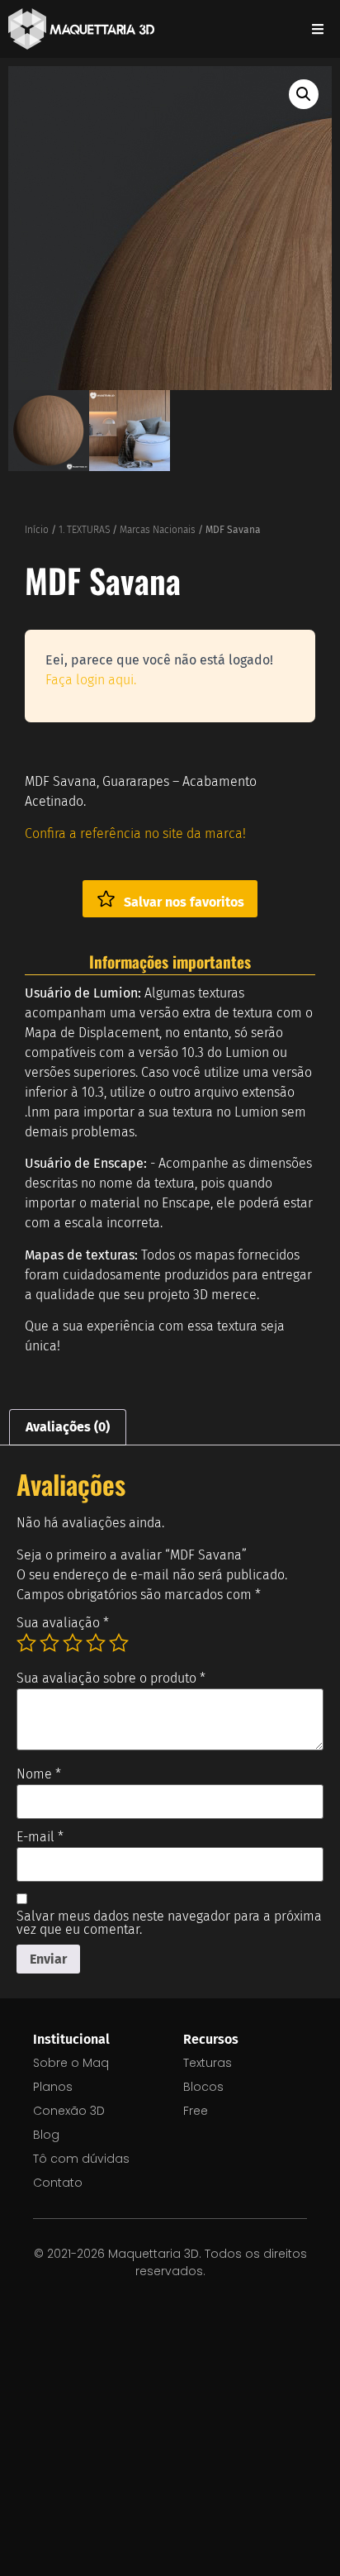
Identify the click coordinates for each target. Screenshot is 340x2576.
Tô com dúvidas (81, 2159)
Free (196, 2111)
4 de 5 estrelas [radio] (96, 1643)
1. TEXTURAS (84, 530)
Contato (58, 2183)
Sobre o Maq (71, 2063)
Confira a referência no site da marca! (135, 833)
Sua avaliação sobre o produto (111, 1678)
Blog (46, 2135)
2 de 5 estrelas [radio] (50, 1643)
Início (37, 530)
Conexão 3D (69, 2111)
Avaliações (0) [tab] (68, 1427)
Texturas (208, 2063)
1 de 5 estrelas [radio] (26, 1643)
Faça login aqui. (91, 680)
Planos (53, 2087)
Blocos (203, 2087)
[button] (304, 94)
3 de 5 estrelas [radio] (73, 1643)
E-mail (40, 1837)
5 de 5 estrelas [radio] (119, 1643)
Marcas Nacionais (158, 530)
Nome (39, 1774)
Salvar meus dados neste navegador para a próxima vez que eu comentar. (169, 1923)
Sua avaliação (63, 1623)
